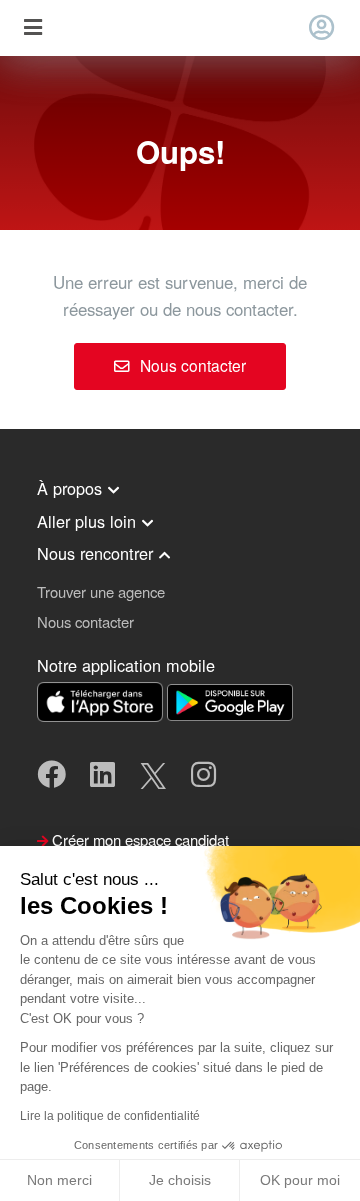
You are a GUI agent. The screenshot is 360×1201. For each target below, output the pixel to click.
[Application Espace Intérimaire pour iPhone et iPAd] (102, 699)
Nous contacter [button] (85, 621)
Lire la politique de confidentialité (110, 1116)
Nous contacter (191, 365)
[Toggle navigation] (32, 28)
